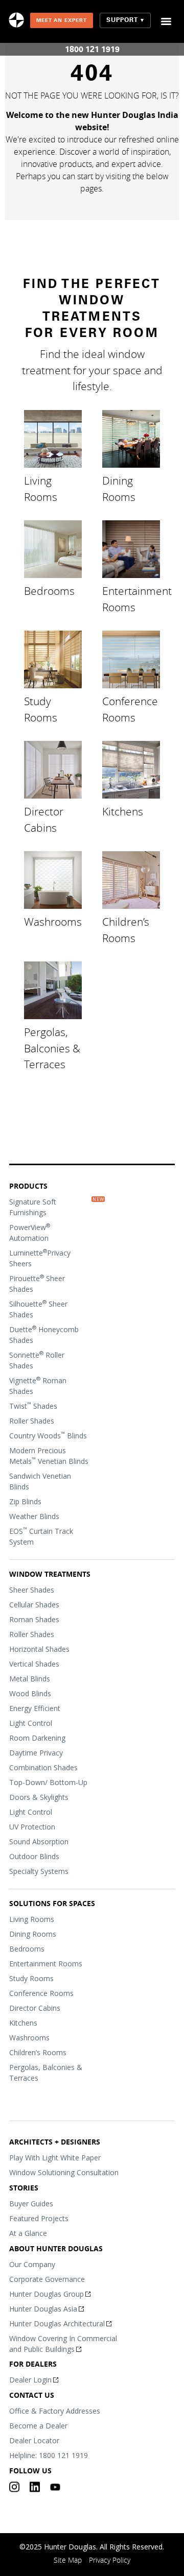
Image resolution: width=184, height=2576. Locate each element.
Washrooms (53, 922)
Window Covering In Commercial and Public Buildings (63, 2344)
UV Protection (32, 1827)
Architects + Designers (55, 2142)
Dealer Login (30, 2380)
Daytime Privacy (36, 1753)
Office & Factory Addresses (55, 2411)
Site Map (68, 2560)
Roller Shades (32, 1421)
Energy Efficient (35, 1708)
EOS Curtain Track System (41, 1536)
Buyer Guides (31, 2204)
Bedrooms (49, 591)
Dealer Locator (34, 2440)
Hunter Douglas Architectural (57, 2324)
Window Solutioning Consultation (64, 2172)
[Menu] (166, 21)
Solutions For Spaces (52, 1903)
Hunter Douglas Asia (43, 2309)
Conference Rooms (130, 709)
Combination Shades (43, 1767)
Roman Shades (34, 1619)
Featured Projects (39, 2218)
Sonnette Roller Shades (37, 1360)
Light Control (31, 1723)
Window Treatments (50, 1574)
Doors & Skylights (39, 1797)
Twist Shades (33, 1406)
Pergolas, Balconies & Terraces (52, 1048)
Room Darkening (37, 1738)
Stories (24, 2188)
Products (28, 1186)
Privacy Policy (110, 2560)
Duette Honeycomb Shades (44, 1334)
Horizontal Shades (39, 1649)
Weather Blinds (34, 1516)
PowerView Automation (30, 1232)
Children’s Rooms (126, 930)
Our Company (32, 2264)
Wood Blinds (30, 1693)
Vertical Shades (34, 1664)
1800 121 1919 (92, 49)
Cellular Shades (34, 1605)
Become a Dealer (38, 2426)
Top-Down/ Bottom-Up (48, 1782)
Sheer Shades (32, 1590)
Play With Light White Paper (55, 2158)
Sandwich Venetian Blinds (40, 1481)
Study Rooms (41, 709)
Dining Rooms (119, 489)
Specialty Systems (39, 1871)
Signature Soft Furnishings (33, 1207)
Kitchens (123, 811)
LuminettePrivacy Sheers (40, 1258)
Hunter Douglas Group (47, 2294)
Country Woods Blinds (48, 1435)
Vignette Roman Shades (38, 1386)
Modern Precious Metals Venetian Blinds (49, 1456)
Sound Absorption (39, 1841)
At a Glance (28, 2233)
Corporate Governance (47, 2279)
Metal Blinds (30, 1679)
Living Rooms (41, 489)
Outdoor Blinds (34, 1856)
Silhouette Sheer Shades (38, 1309)
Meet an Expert (62, 20)
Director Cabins (44, 820)
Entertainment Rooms (137, 599)
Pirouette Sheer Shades (37, 1283)
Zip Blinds (25, 1501)
